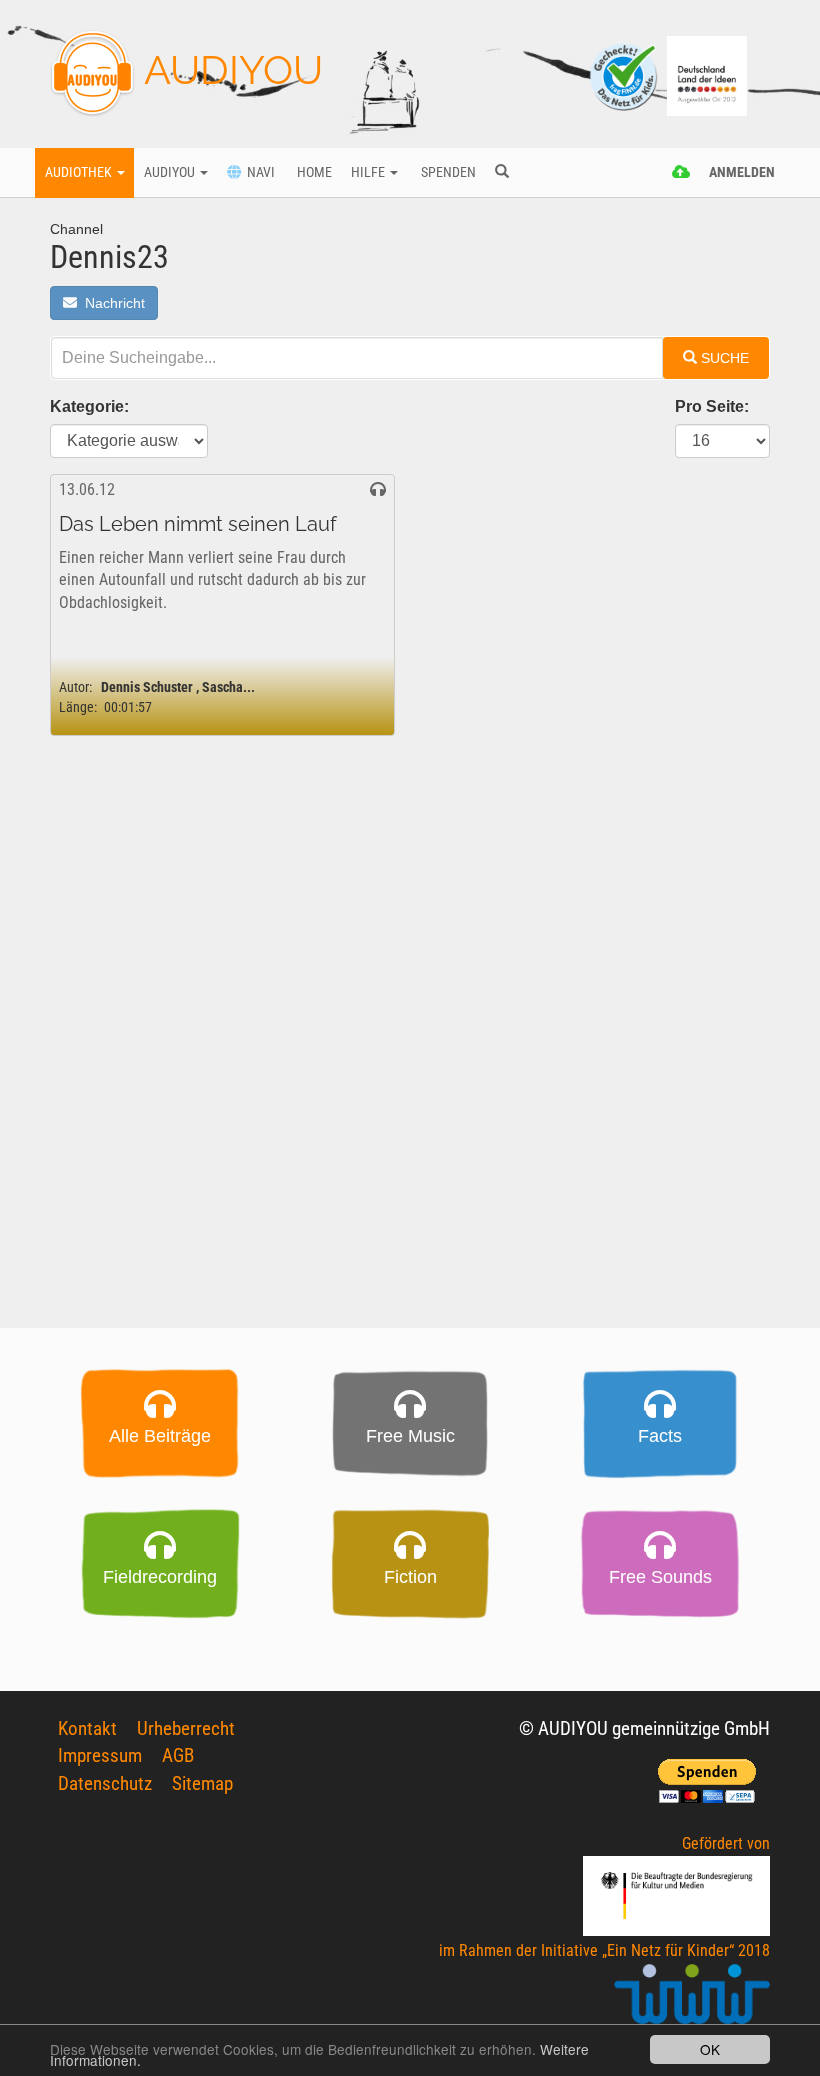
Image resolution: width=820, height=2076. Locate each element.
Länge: (78, 707)
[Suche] (501, 173)
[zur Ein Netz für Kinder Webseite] (692, 2002)
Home (313, 172)
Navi (258, 172)
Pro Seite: (712, 406)
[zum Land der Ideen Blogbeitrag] (707, 74)
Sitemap (202, 1783)
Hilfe (369, 172)
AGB (178, 1755)
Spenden (447, 172)
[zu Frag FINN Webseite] (625, 74)
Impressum (100, 1755)
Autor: (75, 687)
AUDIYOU (229, 69)
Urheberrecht (186, 1728)
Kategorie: (89, 406)
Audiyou (171, 172)
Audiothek (80, 172)
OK (710, 2049)
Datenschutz (105, 1783)
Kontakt (87, 1728)
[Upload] (681, 173)
